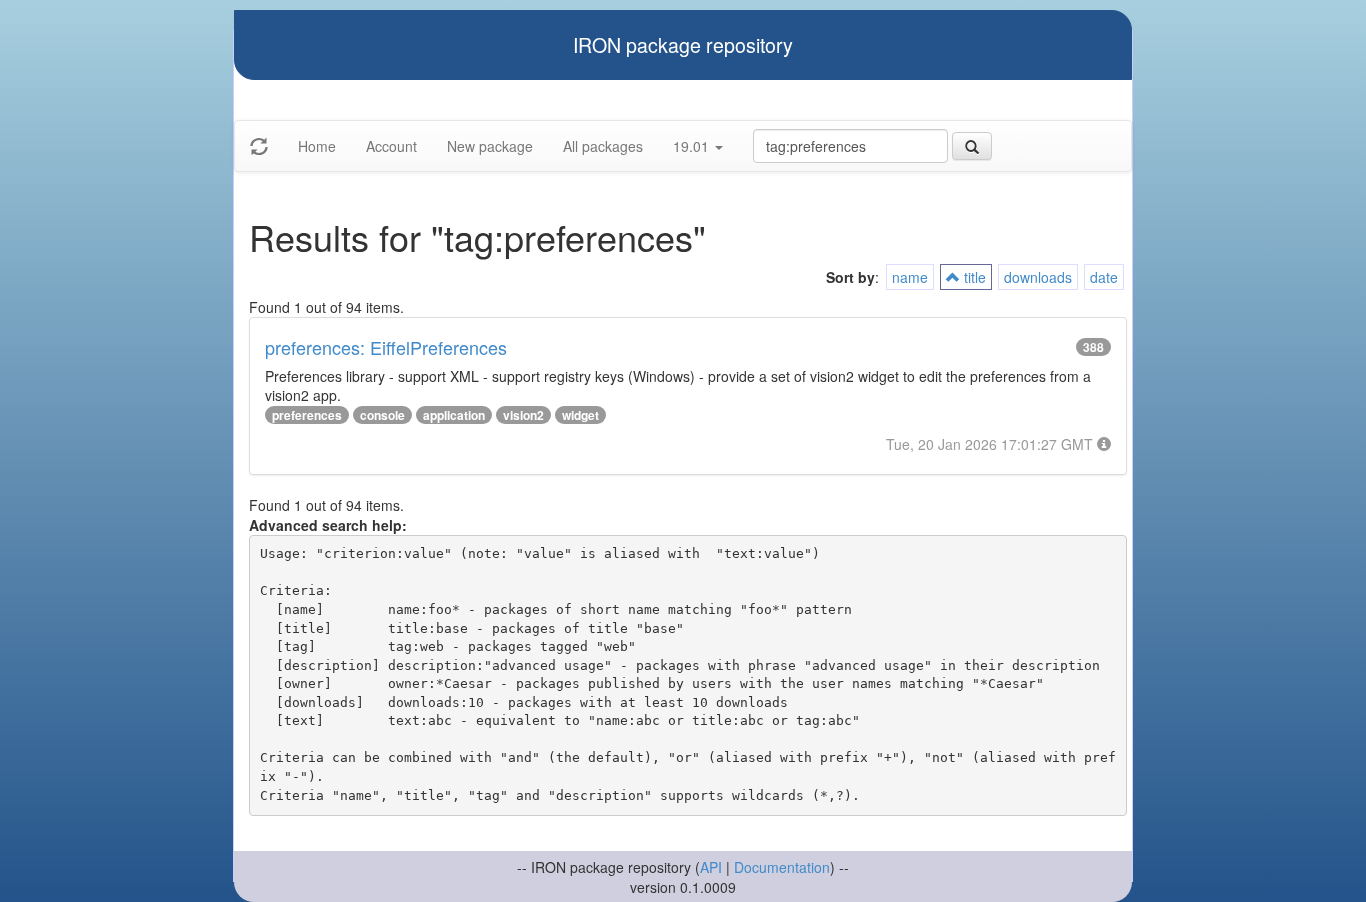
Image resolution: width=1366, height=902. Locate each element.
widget (580, 415)
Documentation (782, 867)
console (382, 415)
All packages (603, 146)
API (711, 867)
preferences (307, 415)
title (973, 277)
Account (391, 146)
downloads (1038, 277)
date (1104, 277)
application (454, 415)
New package (490, 146)
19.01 (693, 146)
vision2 (523, 415)
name (910, 277)
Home (317, 146)
